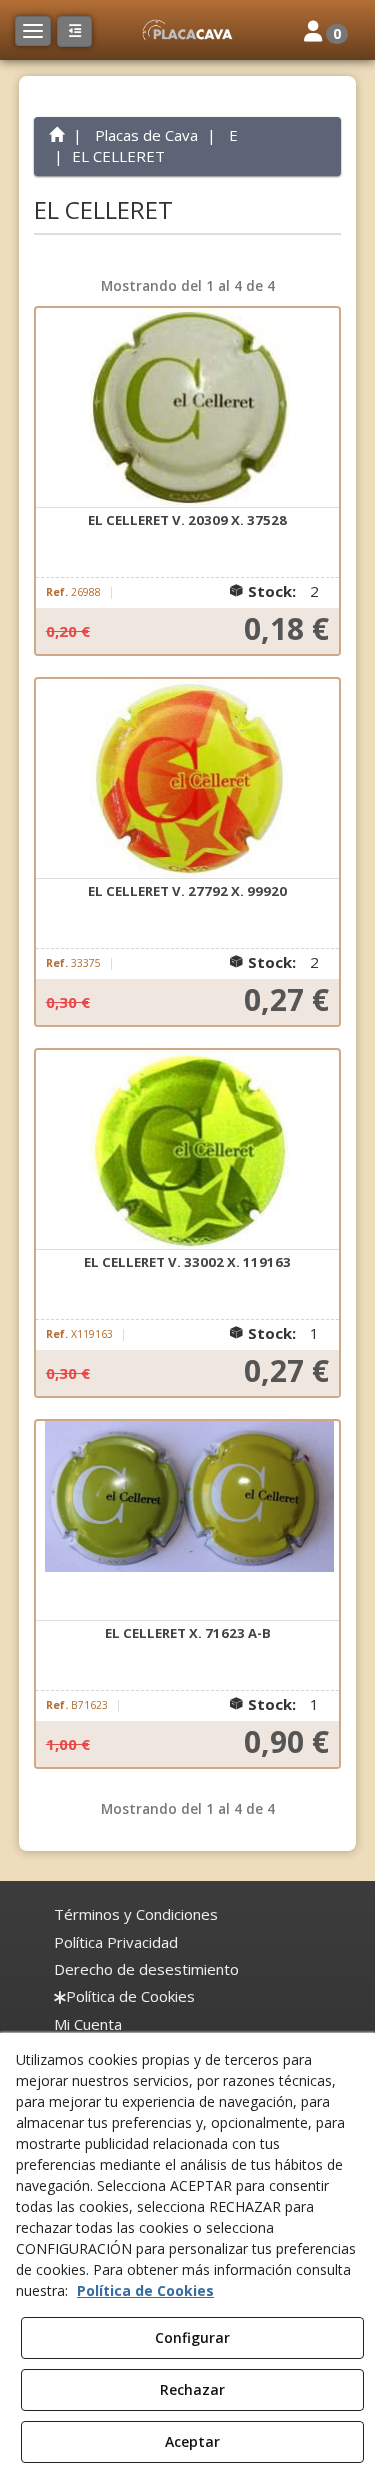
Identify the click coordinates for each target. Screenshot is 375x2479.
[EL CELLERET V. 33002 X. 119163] (188, 1150)
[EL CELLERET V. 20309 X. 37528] (188, 408)
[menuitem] (136, 1914)
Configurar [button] (192, 2337)
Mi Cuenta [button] (88, 2024)
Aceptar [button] (192, 2441)
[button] (187, 30)
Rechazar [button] (192, 2389)
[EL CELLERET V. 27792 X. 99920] (188, 779)
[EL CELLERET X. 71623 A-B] (188, 1521)
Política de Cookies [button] (145, 2290)
